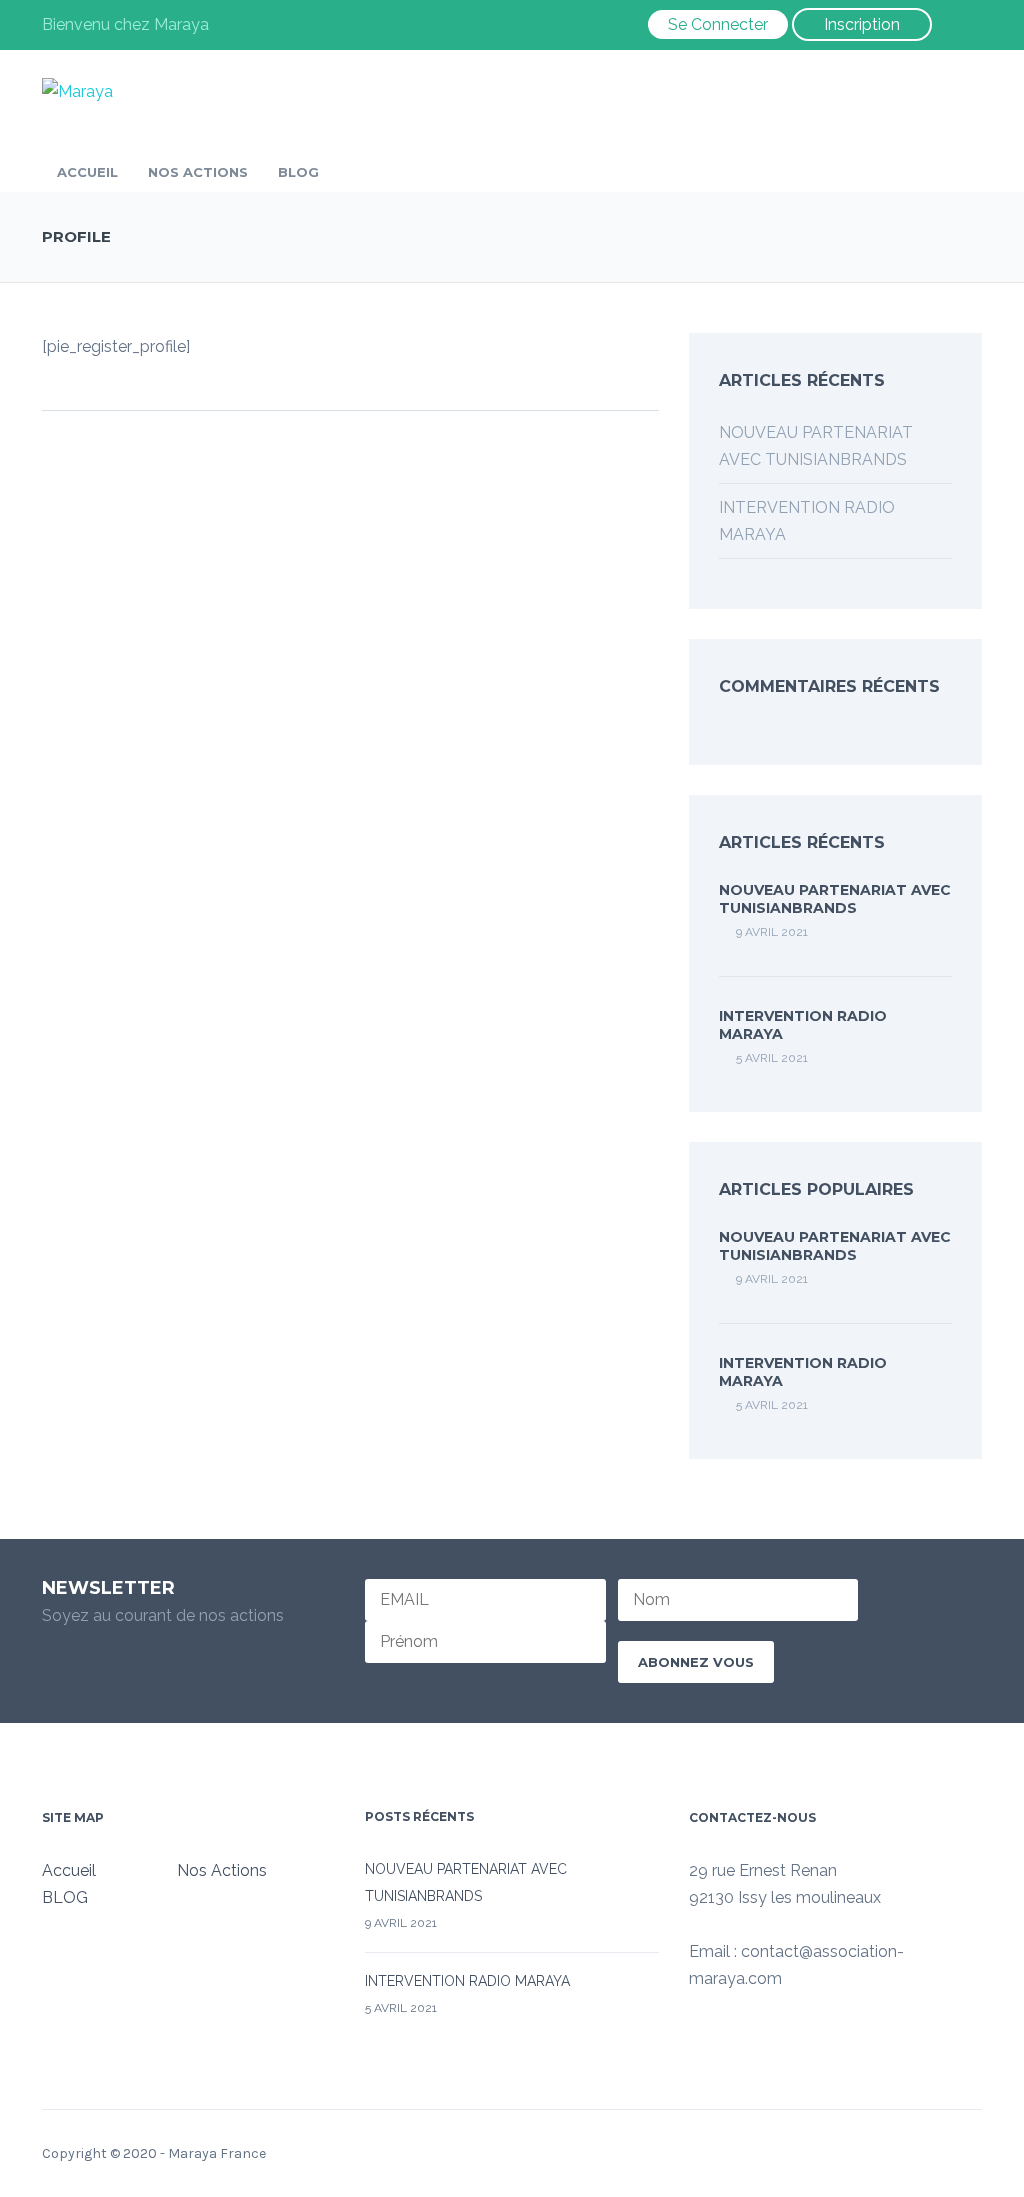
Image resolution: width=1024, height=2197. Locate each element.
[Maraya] (77, 90)
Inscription (862, 24)
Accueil (87, 172)
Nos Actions (198, 172)
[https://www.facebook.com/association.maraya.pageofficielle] (695, 2035)
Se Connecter (718, 24)
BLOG (298, 172)
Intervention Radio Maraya (467, 1981)
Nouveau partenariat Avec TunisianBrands (835, 899)
